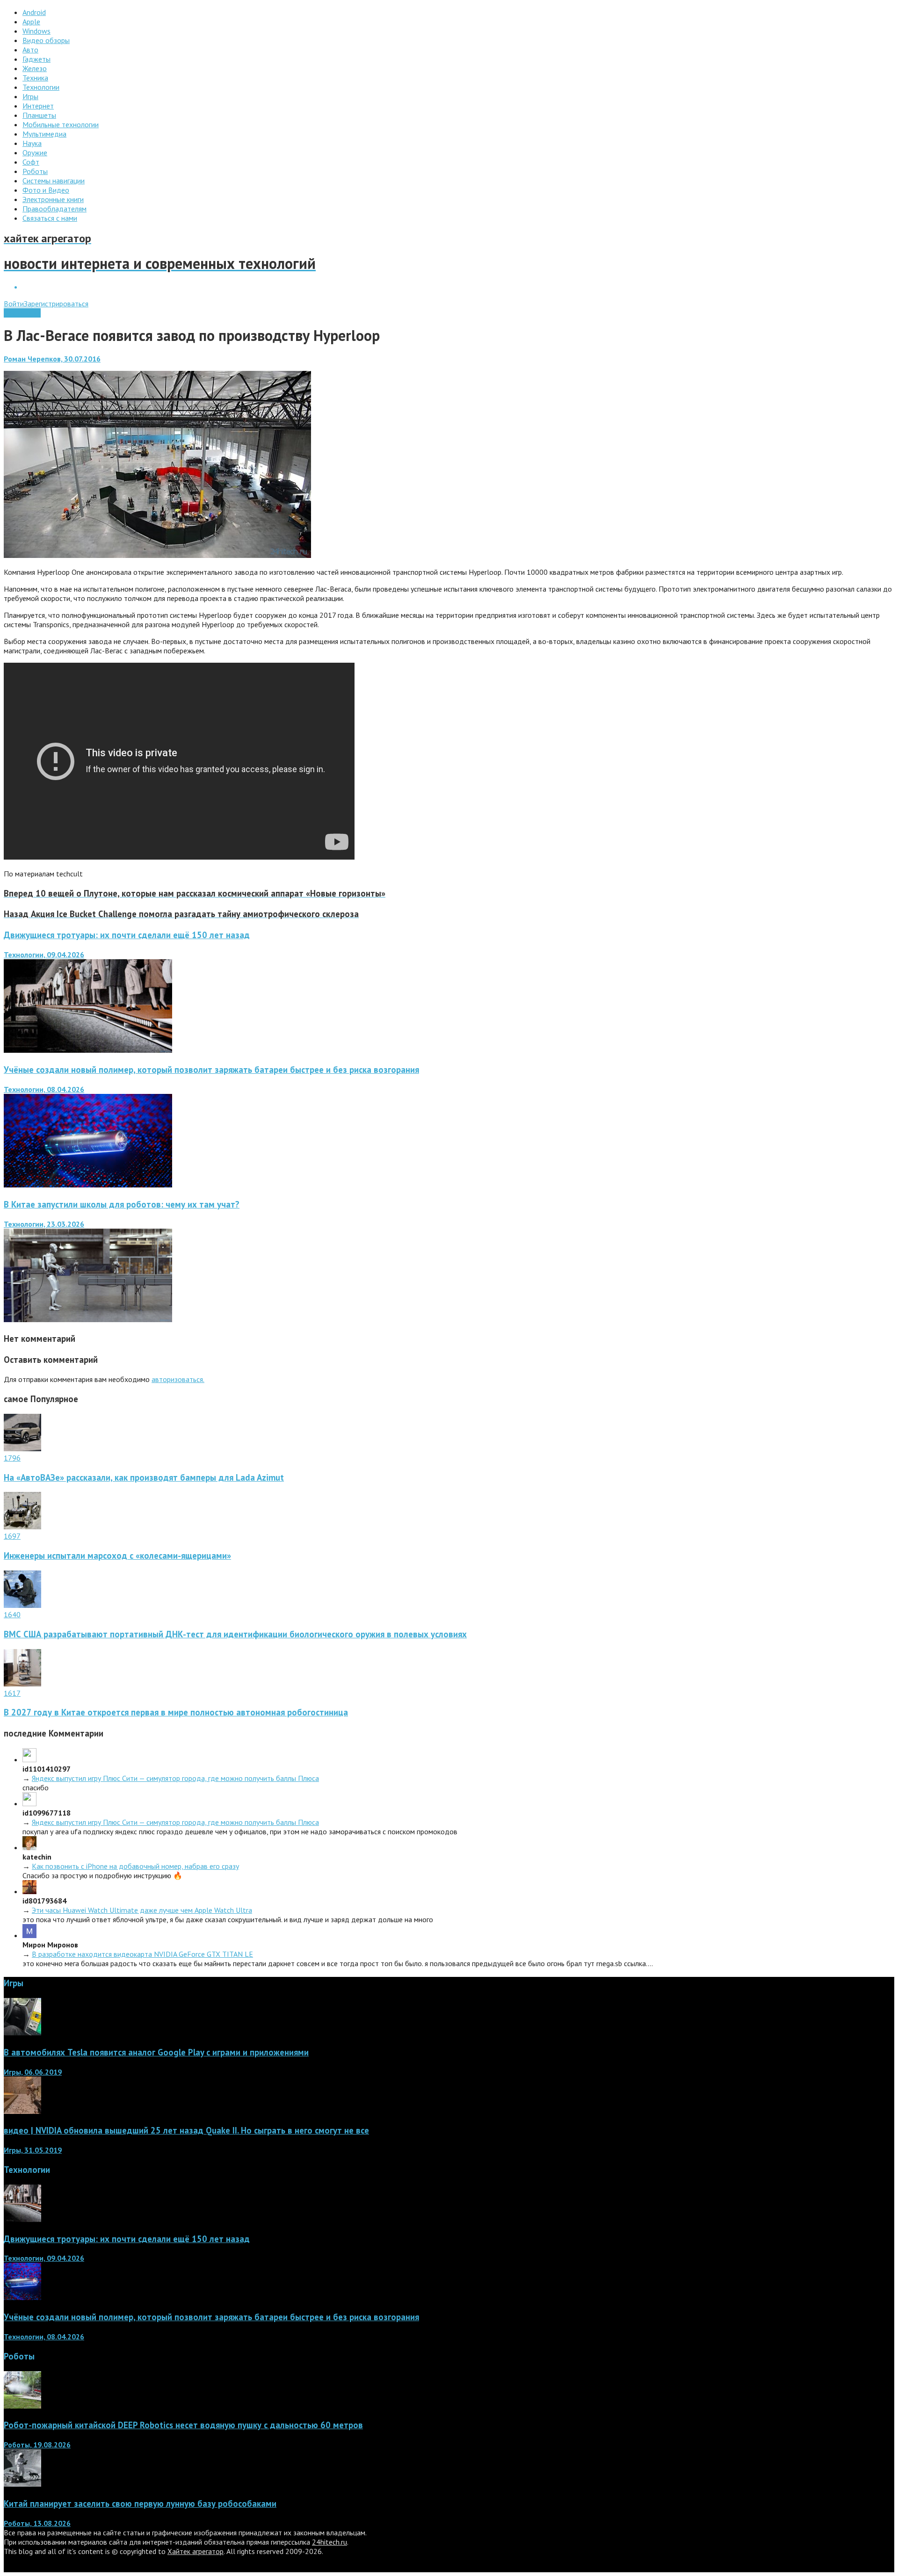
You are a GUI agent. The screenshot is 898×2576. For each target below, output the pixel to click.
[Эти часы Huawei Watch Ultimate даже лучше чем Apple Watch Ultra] (29, 1891)
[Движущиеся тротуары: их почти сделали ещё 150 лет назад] (88, 1050)
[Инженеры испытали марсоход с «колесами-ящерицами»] (22, 1527)
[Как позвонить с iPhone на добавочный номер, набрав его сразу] (29, 1847)
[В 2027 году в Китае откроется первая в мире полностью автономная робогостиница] (22, 1684)
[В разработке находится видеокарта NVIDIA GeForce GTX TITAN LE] (29, 1935)
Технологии (22, 313)
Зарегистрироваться (56, 304)
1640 (12, 1614)
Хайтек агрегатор (196, 2551)
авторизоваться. (178, 1379)
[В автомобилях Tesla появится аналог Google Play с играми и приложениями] (22, 2033)
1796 (12, 1458)
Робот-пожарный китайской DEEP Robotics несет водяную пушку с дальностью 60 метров (183, 2425)
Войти (14, 304)
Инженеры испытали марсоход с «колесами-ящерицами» (117, 1556)
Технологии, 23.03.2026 (44, 1224)
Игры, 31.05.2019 (33, 2150)
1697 (12, 1536)
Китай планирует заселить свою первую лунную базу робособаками (140, 2504)
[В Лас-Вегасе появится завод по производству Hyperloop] (157, 555)
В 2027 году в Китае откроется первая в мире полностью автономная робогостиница (176, 1712)
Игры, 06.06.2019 (33, 2072)
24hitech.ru (330, 2542)
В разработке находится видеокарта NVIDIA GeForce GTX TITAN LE (142, 1954)
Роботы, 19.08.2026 (37, 2445)
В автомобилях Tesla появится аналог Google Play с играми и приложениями (156, 2052)
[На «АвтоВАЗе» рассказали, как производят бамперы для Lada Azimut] (22, 1448)
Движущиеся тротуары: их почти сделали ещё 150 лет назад (127, 935)
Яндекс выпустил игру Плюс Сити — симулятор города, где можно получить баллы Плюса (175, 1778)
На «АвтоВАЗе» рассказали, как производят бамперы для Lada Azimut (144, 1477)
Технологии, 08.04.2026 (44, 1089)
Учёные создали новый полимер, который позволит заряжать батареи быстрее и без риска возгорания (211, 1070)
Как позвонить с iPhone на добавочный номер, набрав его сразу (135, 1866)
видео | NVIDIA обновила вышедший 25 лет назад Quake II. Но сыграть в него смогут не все (186, 2130)
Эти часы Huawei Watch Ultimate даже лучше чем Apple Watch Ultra (142, 1910)
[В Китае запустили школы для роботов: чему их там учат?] (88, 1319)
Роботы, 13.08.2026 (37, 2523)
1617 (12, 1693)
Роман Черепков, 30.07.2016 (52, 359)
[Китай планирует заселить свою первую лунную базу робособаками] (22, 2484)
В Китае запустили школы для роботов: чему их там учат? (122, 1204)
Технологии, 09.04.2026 (44, 955)
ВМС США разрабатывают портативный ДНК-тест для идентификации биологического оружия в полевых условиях (235, 1634)
